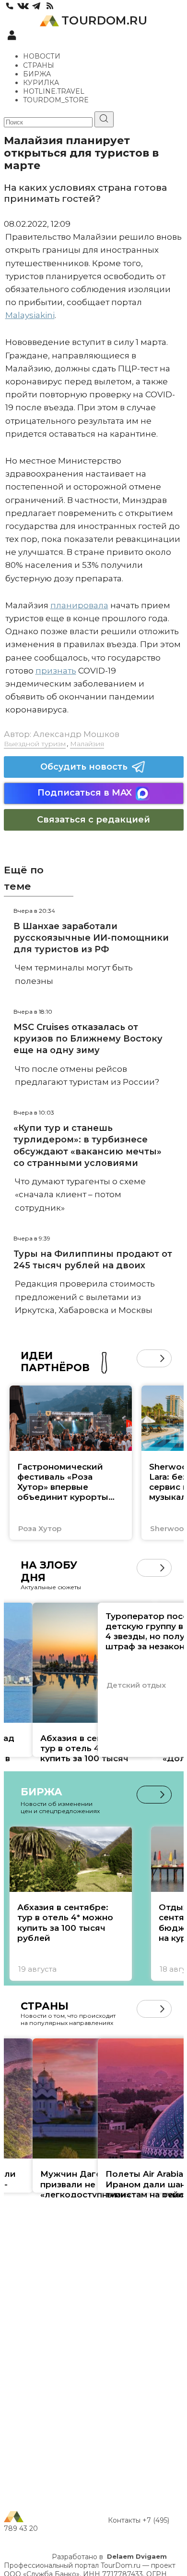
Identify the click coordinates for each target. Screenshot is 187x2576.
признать (56, 671)
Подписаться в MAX (85, 793)
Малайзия (87, 744)
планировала (79, 605)
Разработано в (109, 2557)
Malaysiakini (30, 315)
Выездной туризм (35, 744)
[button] (146, 1358)
